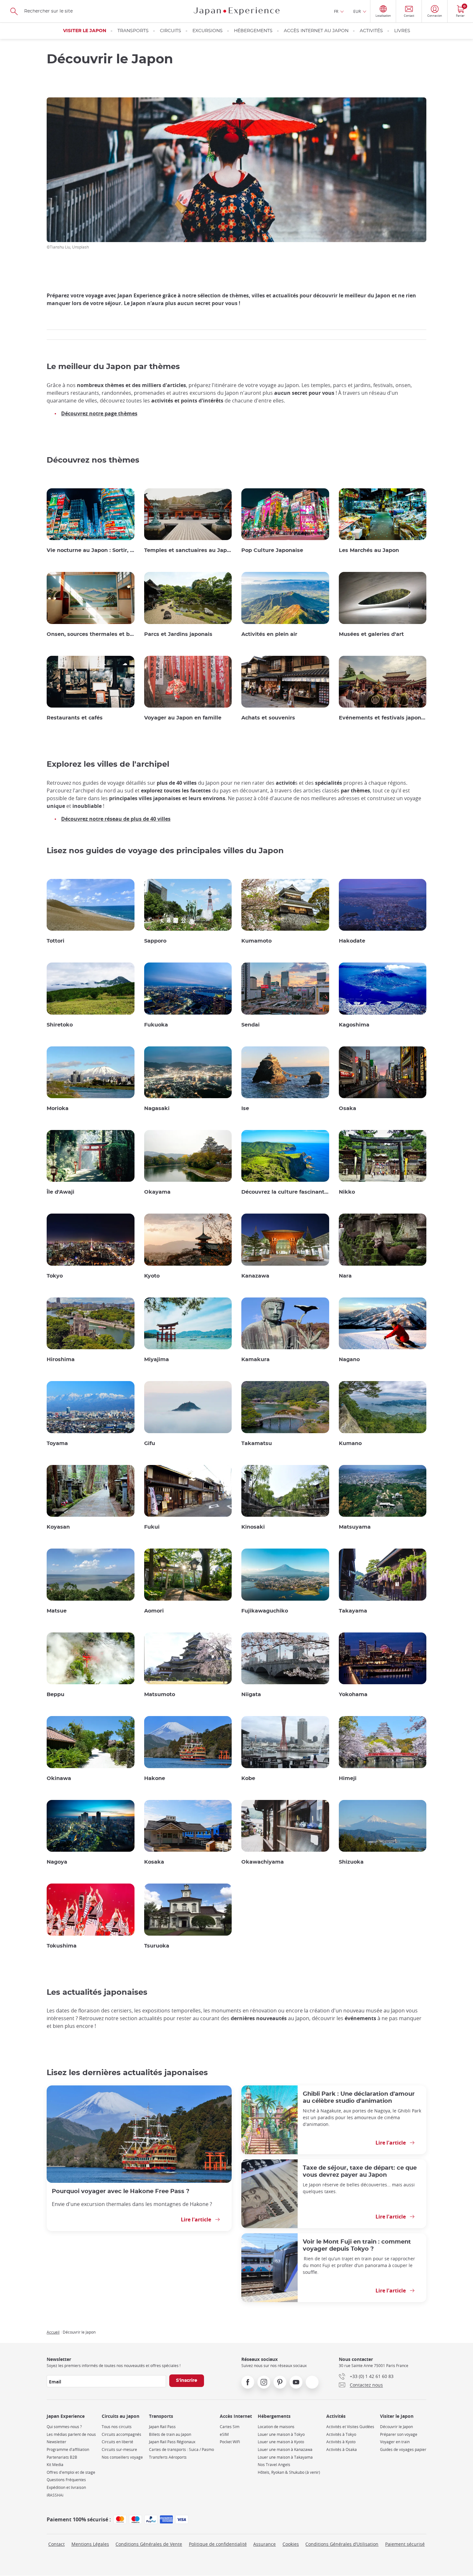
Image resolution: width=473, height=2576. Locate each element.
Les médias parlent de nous (71, 2434)
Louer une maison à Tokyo (281, 2434)
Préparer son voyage (399, 2434)
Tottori (56, 941)
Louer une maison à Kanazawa (285, 2449)
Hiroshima (61, 1360)
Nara (345, 1276)
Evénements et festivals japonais (383, 718)
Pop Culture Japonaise (272, 550)
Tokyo (55, 1276)
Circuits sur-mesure (119, 2449)
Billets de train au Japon (170, 2434)
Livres (402, 31)
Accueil (53, 2332)
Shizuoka (351, 1862)
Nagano (349, 1360)
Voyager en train (395, 2442)
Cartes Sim (230, 2427)
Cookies (291, 2544)
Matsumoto (160, 1695)
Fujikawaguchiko (265, 1611)
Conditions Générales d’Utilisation (342, 2544)
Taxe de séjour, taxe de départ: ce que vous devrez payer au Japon (360, 2171)
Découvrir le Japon (396, 2427)
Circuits (171, 31)
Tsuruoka (157, 1946)
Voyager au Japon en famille (183, 718)
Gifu (150, 1443)
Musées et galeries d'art (371, 634)
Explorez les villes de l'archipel (108, 764)
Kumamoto (256, 941)
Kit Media (55, 2465)
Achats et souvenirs (268, 718)
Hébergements (253, 31)
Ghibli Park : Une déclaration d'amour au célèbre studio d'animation (359, 2097)
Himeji (348, 1778)
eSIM (224, 2434)
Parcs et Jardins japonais (178, 634)
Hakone (155, 1778)
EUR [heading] (357, 11)
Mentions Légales (90, 2544)
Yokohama (353, 1695)
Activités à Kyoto (341, 2442)
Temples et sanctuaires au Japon (188, 550)
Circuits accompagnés (121, 2434)
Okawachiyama (263, 1862)
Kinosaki (253, 1527)
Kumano (350, 1443)
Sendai (250, 1025)
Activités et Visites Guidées (350, 2427)
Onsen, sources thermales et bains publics (91, 634)
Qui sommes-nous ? (64, 2427)
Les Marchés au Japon (369, 550)
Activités (371, 31)
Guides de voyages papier (403, 2449)
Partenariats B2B (62, 2457)
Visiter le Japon (85, 31)
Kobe (248, 1778)
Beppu (56, 1695)
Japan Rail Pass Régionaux (172, 2442)
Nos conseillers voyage (122, 2457)
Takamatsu (257, 1443)
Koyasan (58, 1527)
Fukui (152, 1527)
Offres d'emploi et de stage (71, 2472)
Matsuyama (355, 1527)
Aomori (154, 1611)
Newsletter (56, 2442)
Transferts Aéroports (168, 2457)
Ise (245, 1108)
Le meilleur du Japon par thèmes (113, 367)
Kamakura (255, 1360)
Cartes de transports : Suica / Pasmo (181, 2449)
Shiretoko (60, 1025)
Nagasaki (157, 1108)
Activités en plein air (269, 634)
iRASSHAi (55, 2495)
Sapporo (155, 941)
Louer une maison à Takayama (285, 2457)
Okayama (157, 1192)
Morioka (58, 1108)
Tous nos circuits (117, 2427)
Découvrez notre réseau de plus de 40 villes (116, 819)
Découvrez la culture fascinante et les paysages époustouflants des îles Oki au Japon (285, 1192)
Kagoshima (354, 1025)
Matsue (57, 1611)
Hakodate (352, 941)
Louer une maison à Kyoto (281, 2442)
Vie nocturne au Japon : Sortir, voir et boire (91, 550)
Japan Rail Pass (162, 2427)
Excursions (208, 31)
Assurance (264, 2544)
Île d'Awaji (60, 1192)
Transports (133, 31)
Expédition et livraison (66, 2487)
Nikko (347, 1192)
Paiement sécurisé (405, 2544)
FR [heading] (336, 11)
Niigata (251, 1695)
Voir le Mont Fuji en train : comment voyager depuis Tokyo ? (357, 2245)
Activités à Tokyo (341, 2434)
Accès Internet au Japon (316, 31)
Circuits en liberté (117, 2442)
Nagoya (57, 1862)
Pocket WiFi (230, 2442)
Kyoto (152, 1276)
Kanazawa (255, 1276)
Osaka (348, 1108)
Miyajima (157, 1360)
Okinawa (59, 1778)
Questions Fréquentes (66, 2480)
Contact (56, 2544)
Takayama (353, 1611)
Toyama (57, 1443)
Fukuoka (156, 1025)
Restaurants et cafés (75, 718)
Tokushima (62, 1946)
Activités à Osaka (342, 2449)
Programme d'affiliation (68, 2449)
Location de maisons (276, 2427)
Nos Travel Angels (274, 2465)
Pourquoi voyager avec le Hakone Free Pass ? (121, 2191)
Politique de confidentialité (218, 2544)
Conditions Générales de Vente (149, 2544)
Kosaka (154, 1862)
